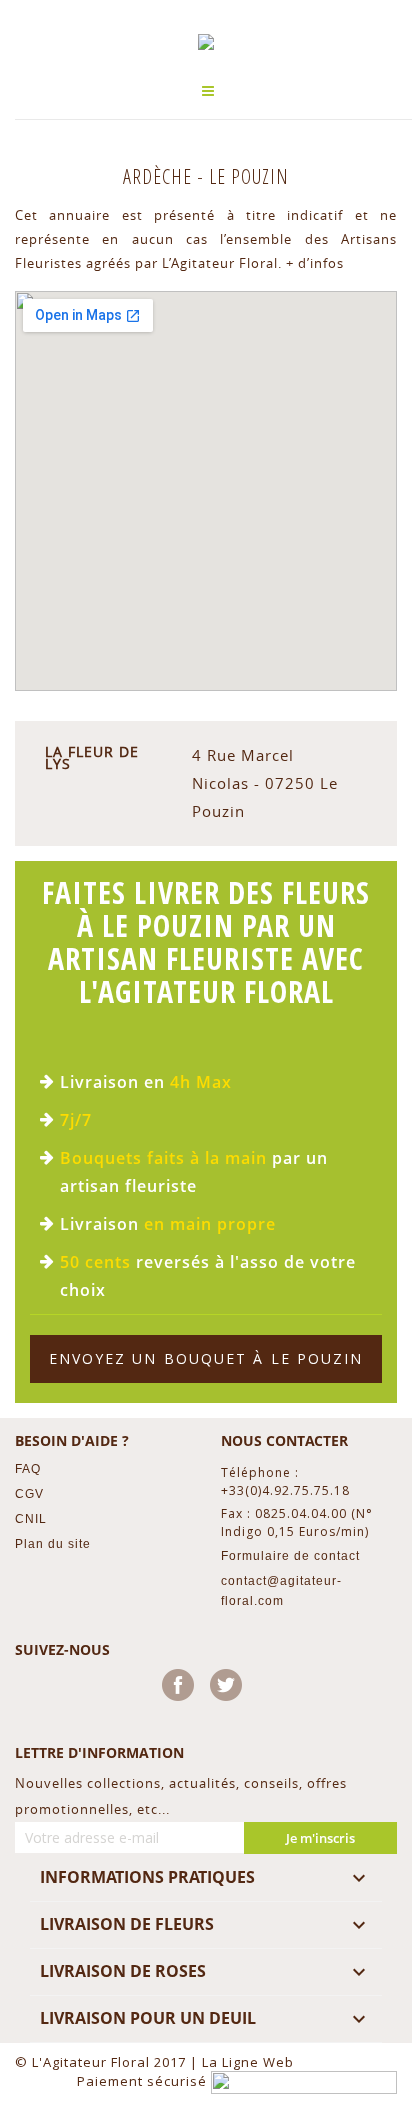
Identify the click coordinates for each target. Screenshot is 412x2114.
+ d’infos (315, 263)
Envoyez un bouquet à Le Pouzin (206, 1358)
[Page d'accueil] (206, 42)
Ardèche (160, 176)
